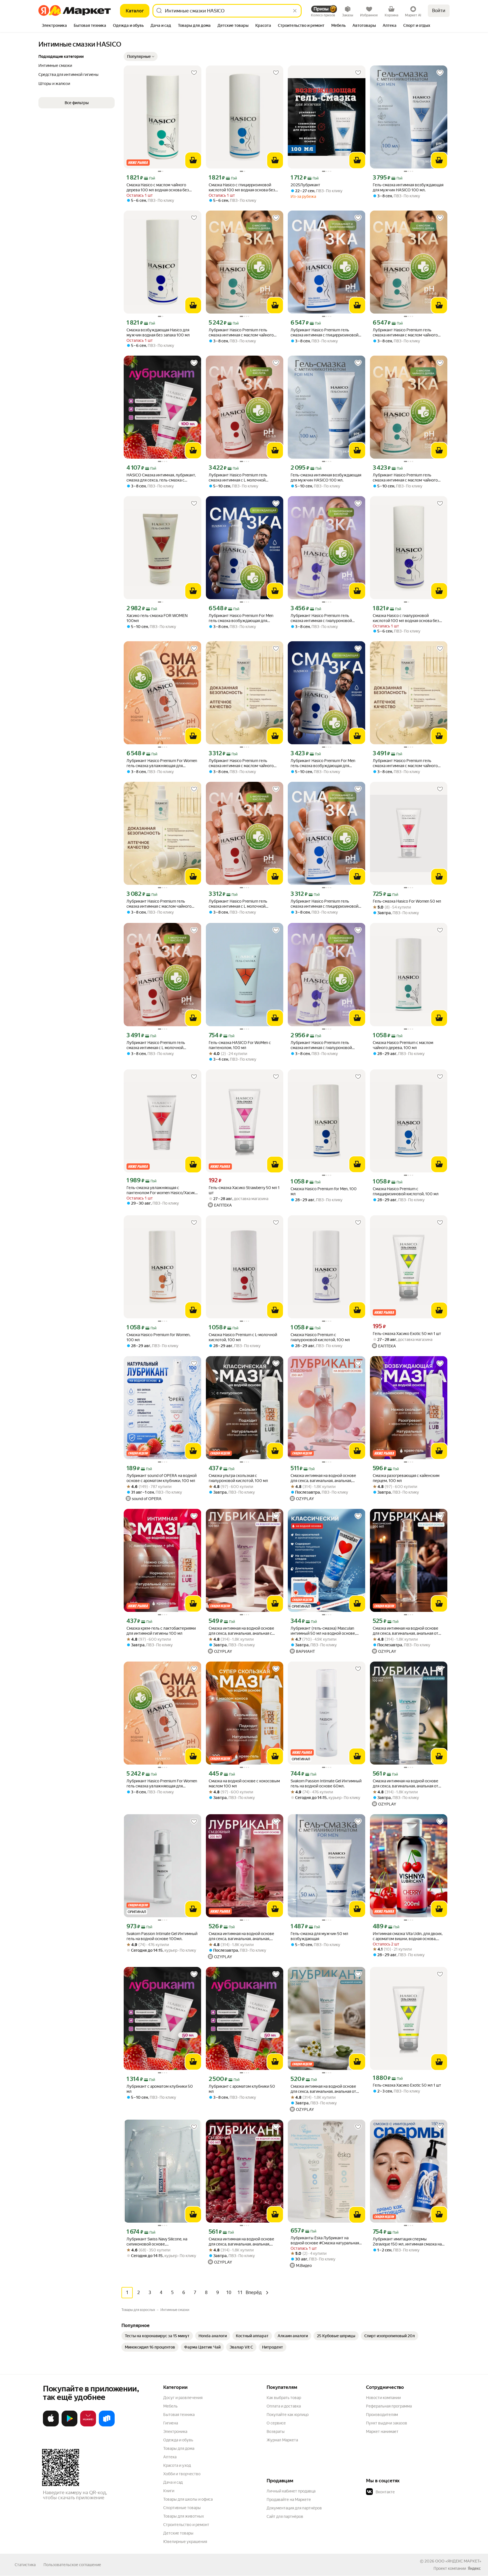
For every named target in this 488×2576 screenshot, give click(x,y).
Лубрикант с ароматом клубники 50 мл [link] (160, 2089)
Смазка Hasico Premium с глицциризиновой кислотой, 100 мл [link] (406, 1191)
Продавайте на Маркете (289, 2500)
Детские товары (178, 2533)
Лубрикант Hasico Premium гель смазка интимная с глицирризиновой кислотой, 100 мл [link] (324, 333)
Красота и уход (177, 2465)
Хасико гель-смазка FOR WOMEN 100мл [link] (157, 618)
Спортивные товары (182, 2508)
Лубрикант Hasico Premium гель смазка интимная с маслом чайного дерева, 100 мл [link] (241, 333)
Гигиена (171, 2423)
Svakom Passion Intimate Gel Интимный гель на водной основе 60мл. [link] (326, 1783)
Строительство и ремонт (186, 2525)
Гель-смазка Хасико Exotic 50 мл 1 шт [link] (407, 1334)
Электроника (175, 2431)
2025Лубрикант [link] (305, 185)
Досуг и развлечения (183, 2398)
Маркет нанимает (382, 2431)
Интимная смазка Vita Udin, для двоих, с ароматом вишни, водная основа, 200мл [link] (408, 1936)
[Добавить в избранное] (194, 73)
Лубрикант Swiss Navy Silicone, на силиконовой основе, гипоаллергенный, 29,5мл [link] (157, 2242)
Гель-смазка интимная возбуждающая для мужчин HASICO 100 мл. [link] (408, 187)
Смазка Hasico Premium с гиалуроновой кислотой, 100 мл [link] (320, 1337)
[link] (157, 2336)
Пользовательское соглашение (72, 2565)
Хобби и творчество (182, 2474)
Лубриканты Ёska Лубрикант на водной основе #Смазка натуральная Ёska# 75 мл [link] (325, 2241)
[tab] (54, 26)
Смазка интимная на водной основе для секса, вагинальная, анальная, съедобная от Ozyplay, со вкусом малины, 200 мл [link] (241, 1936)
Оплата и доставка (284, 2406)
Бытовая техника (179, 2415)
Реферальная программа (389, 2406)
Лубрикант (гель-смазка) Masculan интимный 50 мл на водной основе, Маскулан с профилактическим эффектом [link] (323, 1631)
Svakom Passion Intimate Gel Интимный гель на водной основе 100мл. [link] (162, 1936)
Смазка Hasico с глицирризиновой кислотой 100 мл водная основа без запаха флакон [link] (242, 188)
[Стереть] (295, 11)
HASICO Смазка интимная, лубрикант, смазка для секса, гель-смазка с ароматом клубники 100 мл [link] (161, 478)
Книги (169, 2491)
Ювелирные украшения (185, 2542)
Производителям (382, 2415)
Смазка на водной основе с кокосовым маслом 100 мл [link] (244, 1783)
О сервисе (276, 2423)
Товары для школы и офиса (188, 2499)
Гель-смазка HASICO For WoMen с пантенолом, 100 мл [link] (240, 1045)
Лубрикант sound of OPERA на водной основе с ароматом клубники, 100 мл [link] (162, 1478)
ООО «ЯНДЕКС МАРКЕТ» (458, 2561)
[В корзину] (193, 160)
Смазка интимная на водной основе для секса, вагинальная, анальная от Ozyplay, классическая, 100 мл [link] (406, 1784)
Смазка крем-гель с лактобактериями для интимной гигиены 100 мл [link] (161, 1631)
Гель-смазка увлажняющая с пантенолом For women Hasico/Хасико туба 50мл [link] (162, 1190)
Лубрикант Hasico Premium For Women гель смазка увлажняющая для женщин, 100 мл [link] (162, 763)
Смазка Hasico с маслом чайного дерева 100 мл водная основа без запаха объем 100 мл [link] (158, 188)
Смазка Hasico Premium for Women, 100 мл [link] (158, 1337)
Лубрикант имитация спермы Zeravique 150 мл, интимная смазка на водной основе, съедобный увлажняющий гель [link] (407, 2242)
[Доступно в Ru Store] (107, 2425)
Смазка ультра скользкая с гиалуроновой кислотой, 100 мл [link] (238, 1478)
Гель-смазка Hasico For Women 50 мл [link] (407, 901)
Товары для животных (184, 2516)
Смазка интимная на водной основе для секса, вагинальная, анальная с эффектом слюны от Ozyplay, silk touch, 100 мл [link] (244, 1631)
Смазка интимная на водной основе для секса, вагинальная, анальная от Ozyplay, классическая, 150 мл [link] (323, 2089)
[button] (141, 56)
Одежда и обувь (178, 2440)
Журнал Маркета (282, 2440)
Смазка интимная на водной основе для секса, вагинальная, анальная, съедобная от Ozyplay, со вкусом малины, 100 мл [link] (241, 2242)
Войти (439, 11)
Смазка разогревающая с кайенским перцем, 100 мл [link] (406, 1478)
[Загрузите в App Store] (51, 2425)
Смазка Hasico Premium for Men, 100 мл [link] (324, 1191)
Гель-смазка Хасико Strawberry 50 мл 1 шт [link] (244, 1190)
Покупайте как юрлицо (288, 2415)
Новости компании (383, 2398)
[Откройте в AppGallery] (88, 2425)
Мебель (170, 2406)
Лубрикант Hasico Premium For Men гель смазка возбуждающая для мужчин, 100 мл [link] (241, 618)
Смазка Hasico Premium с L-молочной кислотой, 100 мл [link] (243, 1337)
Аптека (170, 2457)
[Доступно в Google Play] (69, 2425)
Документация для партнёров (294, 2508)
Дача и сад (173, 2482)
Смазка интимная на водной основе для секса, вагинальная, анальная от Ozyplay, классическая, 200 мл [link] (406, 1631)
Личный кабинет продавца (291, 2491)
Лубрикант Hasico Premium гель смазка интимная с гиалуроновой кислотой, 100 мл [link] (321, 618)
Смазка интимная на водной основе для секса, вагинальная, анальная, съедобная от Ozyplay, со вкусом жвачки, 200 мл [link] (323, 1478)
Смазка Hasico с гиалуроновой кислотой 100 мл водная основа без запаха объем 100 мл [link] (406, 618)
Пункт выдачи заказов (387, 2423)
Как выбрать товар (284, 2398)
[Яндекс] (474, 2568)
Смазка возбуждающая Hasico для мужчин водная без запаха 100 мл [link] (158, 332)
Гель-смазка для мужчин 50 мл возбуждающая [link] (319, 1936)
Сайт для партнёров (285, 2516)
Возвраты (276, 2431)
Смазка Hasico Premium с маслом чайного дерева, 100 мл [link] (403, 1045)
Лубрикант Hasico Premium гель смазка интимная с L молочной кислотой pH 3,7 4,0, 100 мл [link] (238, 478)
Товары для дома (179, 2448)
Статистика (25, 2565)
